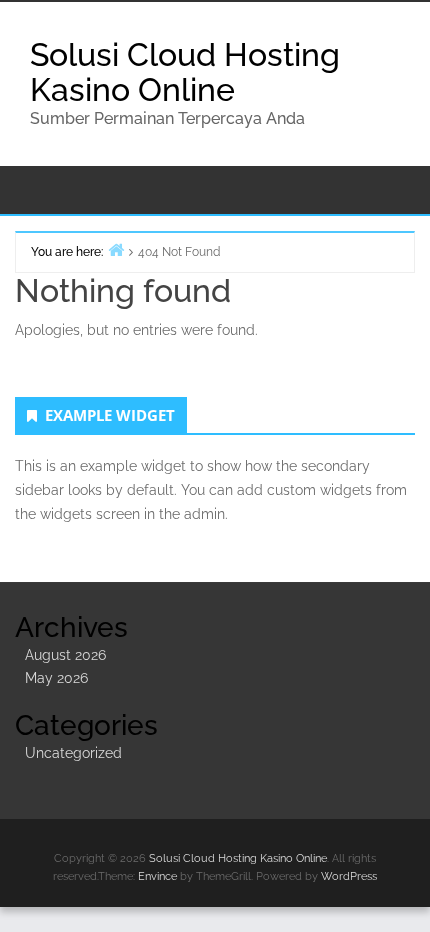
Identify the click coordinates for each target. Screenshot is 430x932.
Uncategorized (73, 753)
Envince (157, 876)
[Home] (116, 249)
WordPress (349, 876)
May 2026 (56, 678)
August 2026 (65, 655)
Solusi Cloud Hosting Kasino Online (185, 72)
